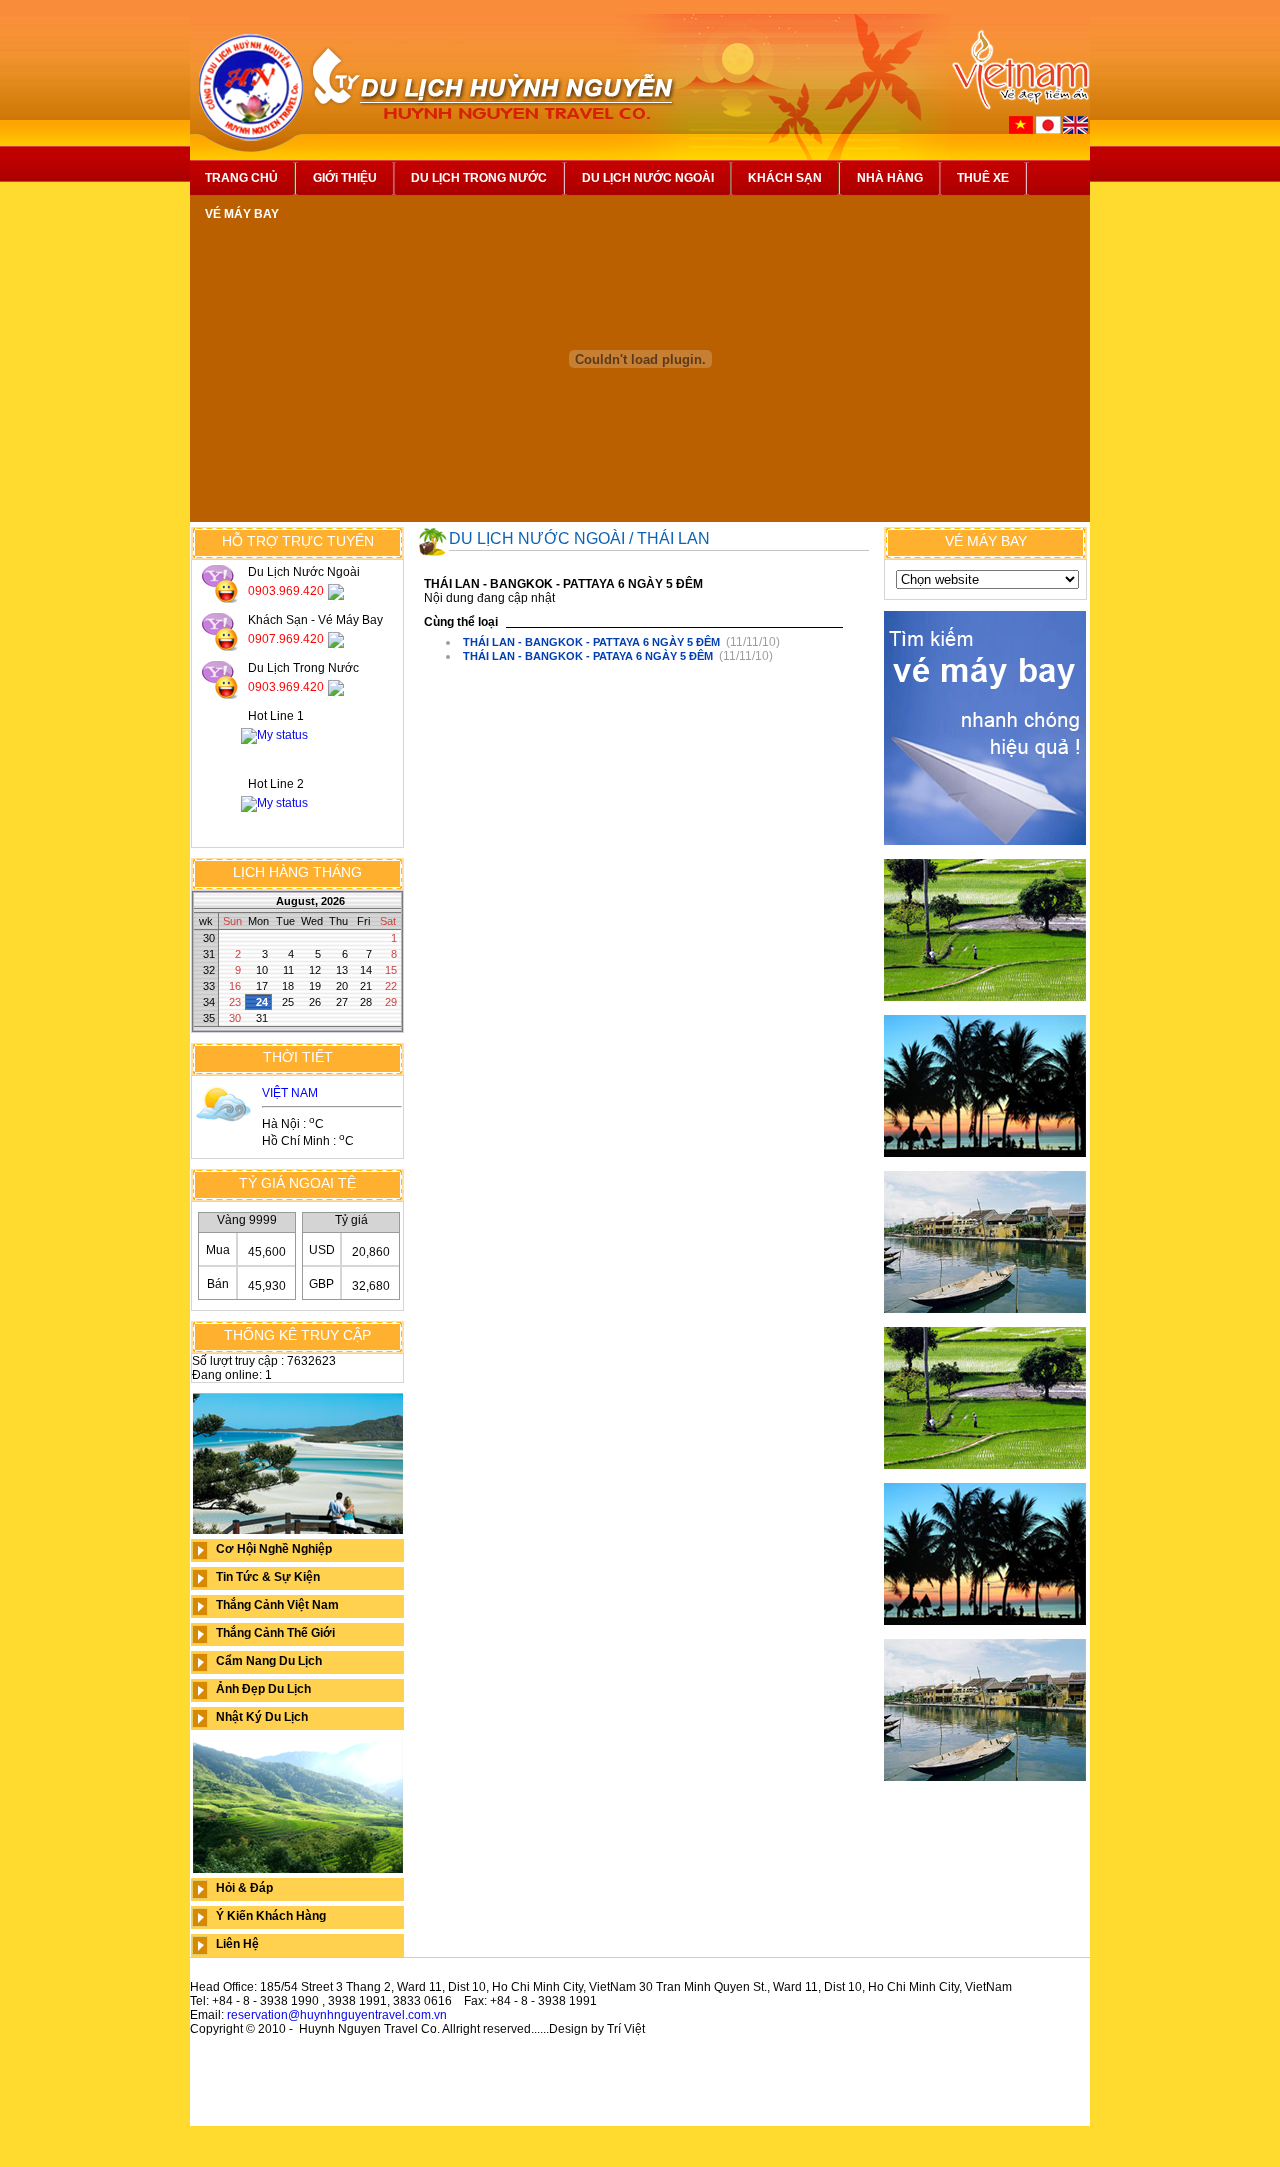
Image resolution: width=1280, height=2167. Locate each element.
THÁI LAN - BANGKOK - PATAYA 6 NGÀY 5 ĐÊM (588, 656)
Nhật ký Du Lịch (262, 1717)
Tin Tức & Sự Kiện (268, 1577)
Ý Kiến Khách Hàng (271, 1916)
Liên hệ (237, 1944)
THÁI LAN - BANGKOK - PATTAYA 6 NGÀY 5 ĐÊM (591, 642)
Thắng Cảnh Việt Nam (277, 1605)
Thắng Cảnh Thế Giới (275, 1633)
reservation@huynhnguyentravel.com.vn (337, 2015)
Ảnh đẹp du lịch (263, 1689)
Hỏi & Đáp (244, 1888)
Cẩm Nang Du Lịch (269, 1661)
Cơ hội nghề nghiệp (274, 1549)
